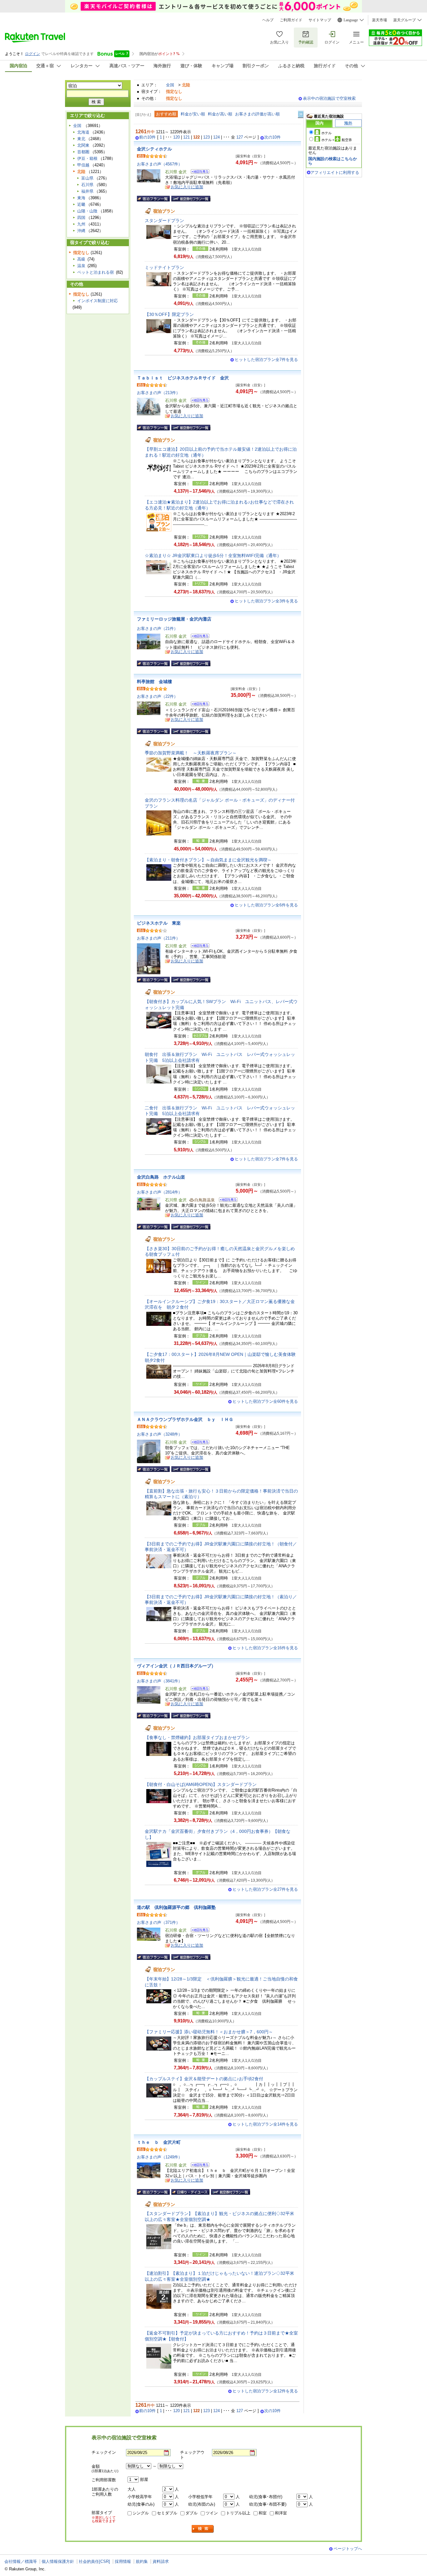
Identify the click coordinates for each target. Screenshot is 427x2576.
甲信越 (83, 165)
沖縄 (81, 231)
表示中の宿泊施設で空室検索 (329, 98)
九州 (81, 224)
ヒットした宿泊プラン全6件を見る (266, 905)
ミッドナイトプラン (164, 267)
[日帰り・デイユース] (190, 2192)
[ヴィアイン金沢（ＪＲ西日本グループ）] (198, 1689)
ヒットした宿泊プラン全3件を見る (266, 601)
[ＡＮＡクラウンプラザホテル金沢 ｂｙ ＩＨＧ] (198, 1443)
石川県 (87, 185)
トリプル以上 (238, 2513)
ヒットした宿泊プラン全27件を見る (265, 1889)
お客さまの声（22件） (157, 696)
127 (240, 137)
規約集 (142, 2561)
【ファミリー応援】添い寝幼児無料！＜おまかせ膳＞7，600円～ (209, 2032)
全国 (170, 85)
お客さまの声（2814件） (160, 1192)
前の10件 (147, 137)
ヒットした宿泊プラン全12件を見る (265, 2391)
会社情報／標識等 (21, 2561)
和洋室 (281, 2513)
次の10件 (272, 137)
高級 (81, 259)
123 (206, 137)
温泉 (81, 266)
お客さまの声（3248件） (160, 1434)
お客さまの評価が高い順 (257, 114)
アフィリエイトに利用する (335, 172)
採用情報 (123, 2561)
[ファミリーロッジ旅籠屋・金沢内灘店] (198, 637)
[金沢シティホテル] (198, 172)
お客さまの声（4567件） (160, 164)
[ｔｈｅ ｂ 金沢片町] (198, 2166)
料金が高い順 (220, 114)
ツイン (212, 2513)
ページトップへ (348, 2549)
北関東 (83, 145)
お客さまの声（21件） (157, 629)
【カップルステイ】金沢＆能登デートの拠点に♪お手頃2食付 (204, 2079)
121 (186, 137)
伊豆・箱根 (87, 158)
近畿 (81, 204)
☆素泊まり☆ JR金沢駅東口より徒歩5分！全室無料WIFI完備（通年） (213, 555)
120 (176, 137)
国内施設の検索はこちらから (333, 161)
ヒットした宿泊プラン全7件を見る (266, 360)
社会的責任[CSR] (94, 2561)
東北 (81, 139)
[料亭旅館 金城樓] (198, 705)
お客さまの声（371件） (158, 1922)
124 (216, 137)
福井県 (87, 191)
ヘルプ (268, 20)
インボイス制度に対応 (98, 301)
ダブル (191, 2513)
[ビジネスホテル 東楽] (198, 947)
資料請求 (161, 2561)
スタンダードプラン (164, 221)
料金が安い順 (193, 114)
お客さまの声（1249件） (160, 2157)
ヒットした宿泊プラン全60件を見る (265, 1401)
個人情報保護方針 (58, 2561)
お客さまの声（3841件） (160, 1681)
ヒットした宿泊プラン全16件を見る (265, 1648)
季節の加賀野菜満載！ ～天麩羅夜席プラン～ (191, 753)
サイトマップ (320, 20)
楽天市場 (379, 20)
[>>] (301, 114)
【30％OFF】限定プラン (169, 314)
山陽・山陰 (87, 211)
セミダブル (167, 2513)
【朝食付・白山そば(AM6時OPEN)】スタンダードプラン (201, 1784)
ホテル (327, 133)
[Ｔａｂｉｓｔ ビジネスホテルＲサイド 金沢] (198, 401)
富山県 (87, 178)
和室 (263, 2513)
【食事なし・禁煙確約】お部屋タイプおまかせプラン (197, 1737)
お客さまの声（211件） (158, 938)
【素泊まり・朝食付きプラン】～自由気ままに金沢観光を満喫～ (208, 860)
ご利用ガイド (291, 20)
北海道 (83, 132)
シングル (141, 2513)
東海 (81, 198)
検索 (203, 2529)
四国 (81, 218)
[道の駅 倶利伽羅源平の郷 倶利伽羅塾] (198, 1931)
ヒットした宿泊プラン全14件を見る (265, 2124)
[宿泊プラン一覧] (153, 199)
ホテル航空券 (337, 140)
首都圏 (83, 152)
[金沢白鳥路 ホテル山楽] (226, 1201)
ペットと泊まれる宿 (95, 272)
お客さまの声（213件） (158, 393)
